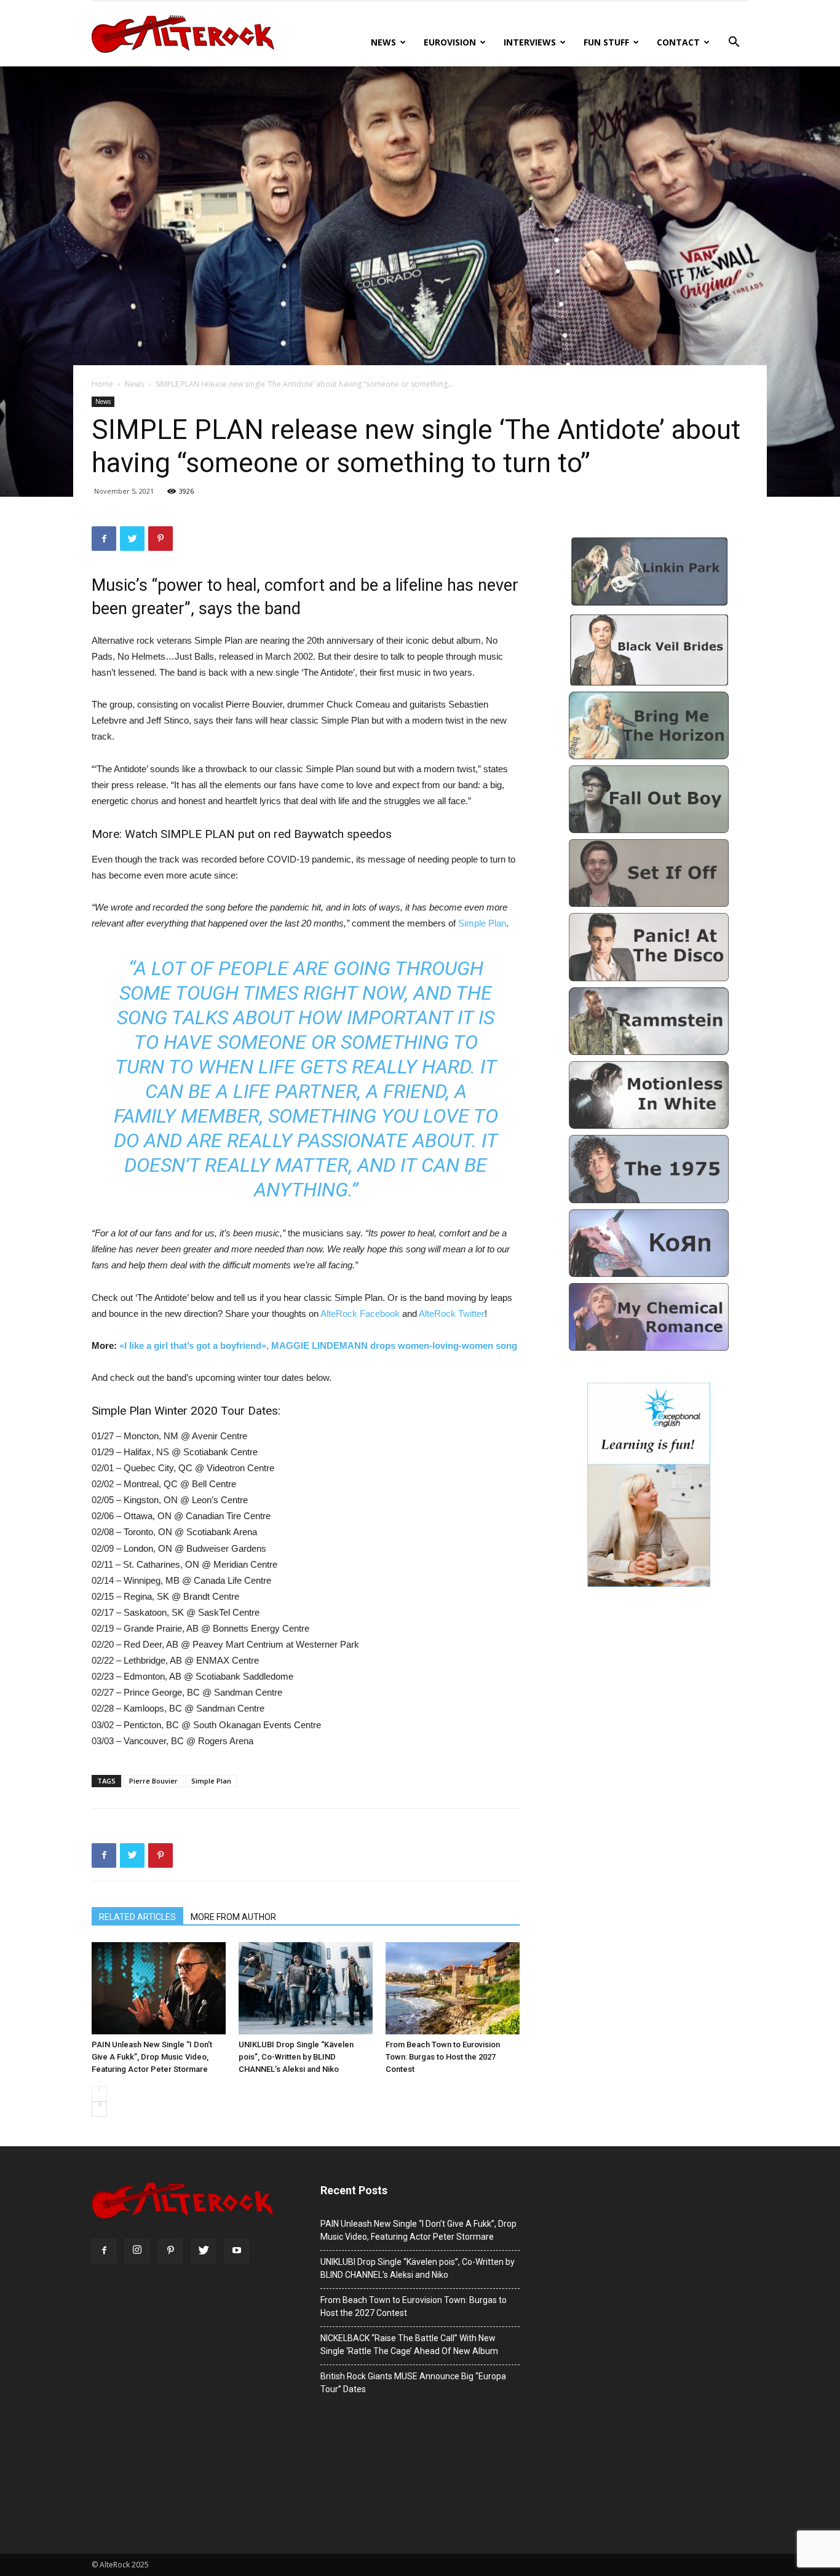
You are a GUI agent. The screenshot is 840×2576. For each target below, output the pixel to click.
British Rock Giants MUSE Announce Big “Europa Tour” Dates (413, 2383)
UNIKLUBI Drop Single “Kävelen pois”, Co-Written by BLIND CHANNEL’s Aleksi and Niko (296, 2057)
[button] (734, 43)
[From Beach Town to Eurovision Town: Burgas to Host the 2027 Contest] (453, 1988)
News (383, 42)
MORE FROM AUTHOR (233, 1917)
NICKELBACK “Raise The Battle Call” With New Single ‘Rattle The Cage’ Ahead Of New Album (409, 2345)
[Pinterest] (170, 2251)
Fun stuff (606, 42)
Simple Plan (482, 923)
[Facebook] (104, 2251)
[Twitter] (204, 2251)
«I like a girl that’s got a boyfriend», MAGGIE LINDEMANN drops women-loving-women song (318, 1345)
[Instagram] (137, 2251)
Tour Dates (249, 1411)
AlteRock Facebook (360, 1314)
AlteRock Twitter (452, 1314)
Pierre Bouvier (153, 1781)
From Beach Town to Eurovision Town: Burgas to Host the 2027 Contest (443, 2057)
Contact (678, 42)
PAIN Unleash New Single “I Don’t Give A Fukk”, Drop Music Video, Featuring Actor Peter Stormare (152, 2057)
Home (102, 384)
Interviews (530, 42)
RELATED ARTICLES (137, 1917)
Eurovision (450, 42)
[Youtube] (237, 2251)
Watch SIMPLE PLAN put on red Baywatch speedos (258, 834)
